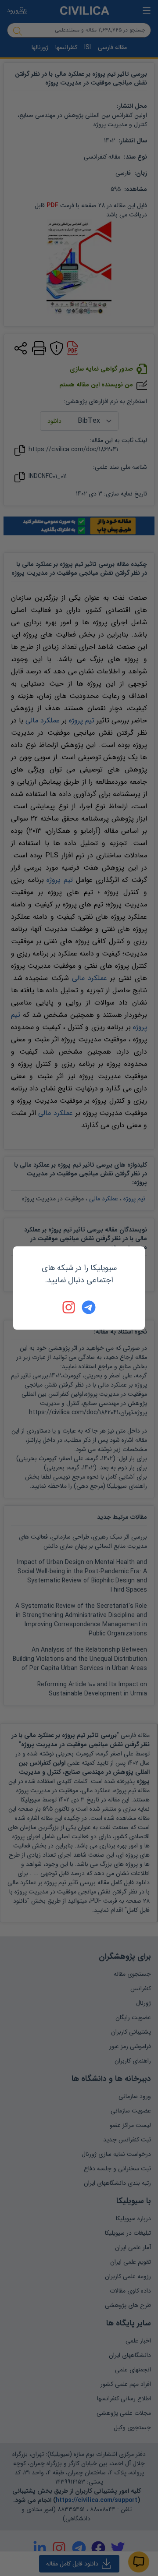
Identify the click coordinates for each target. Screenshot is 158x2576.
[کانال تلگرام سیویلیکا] (89, 1307)
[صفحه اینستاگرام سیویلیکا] (69, 1307)
